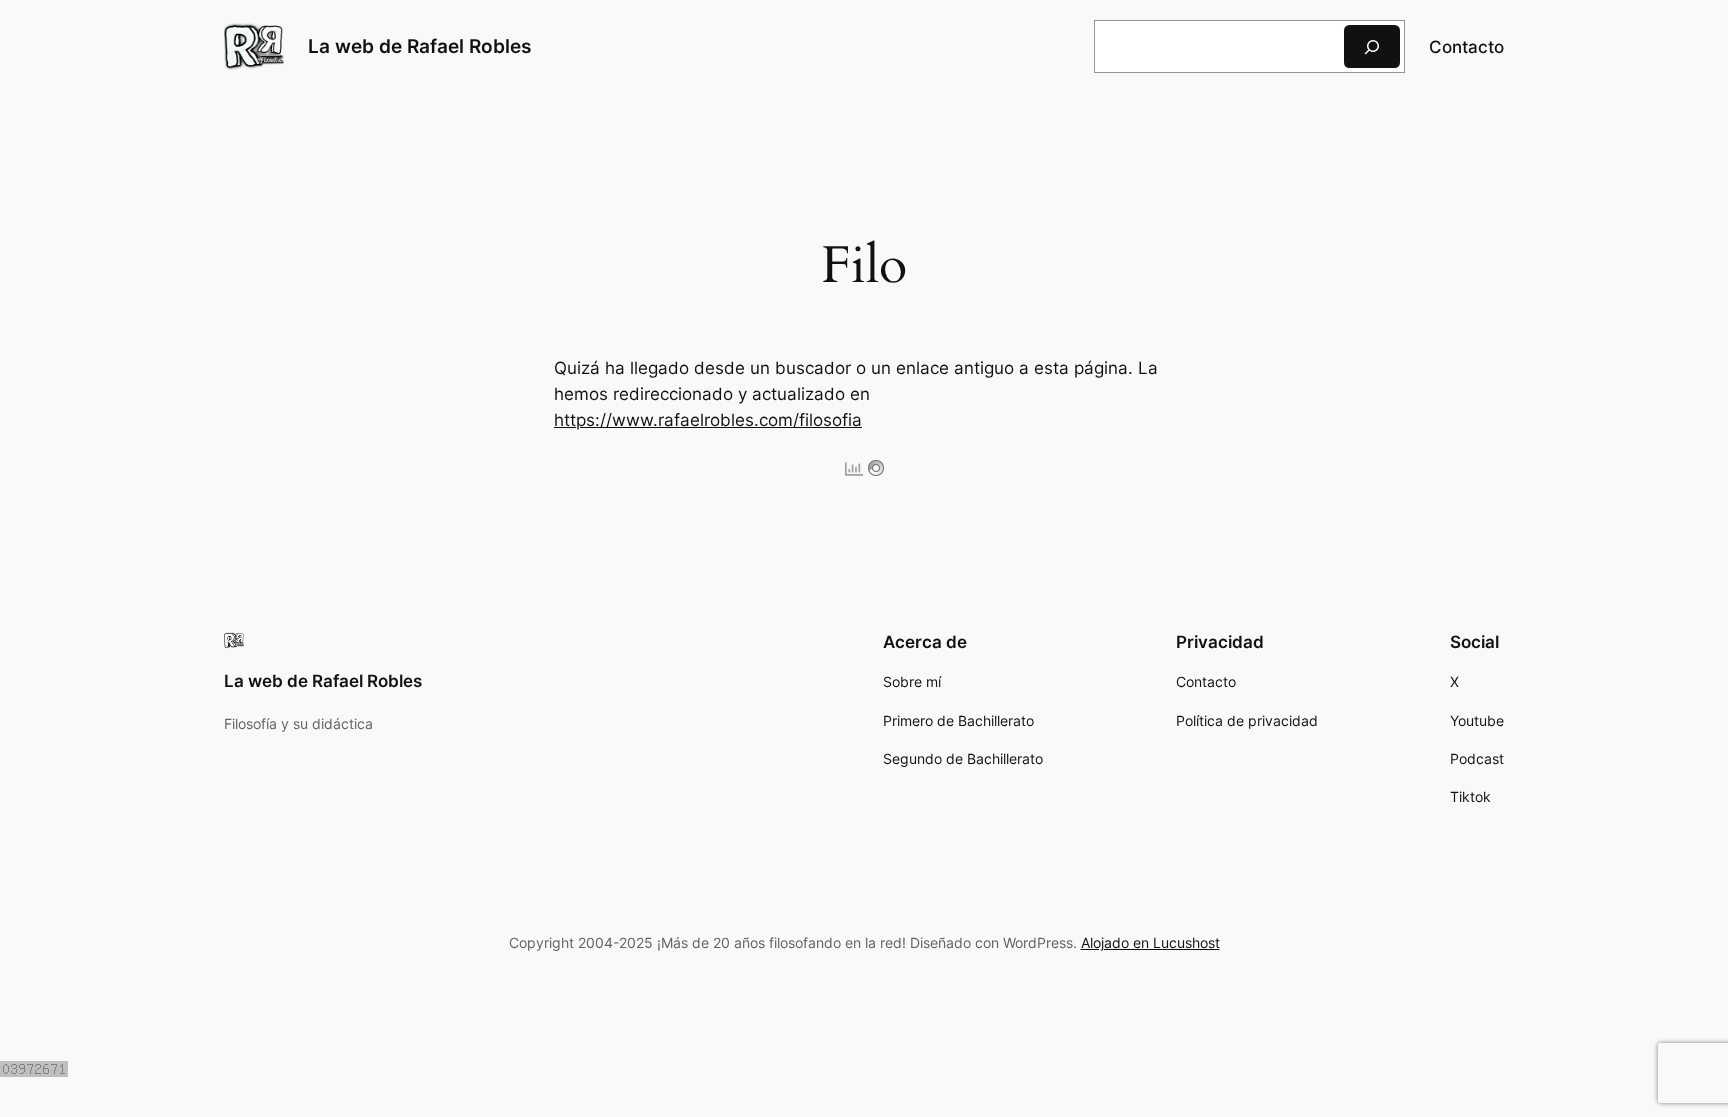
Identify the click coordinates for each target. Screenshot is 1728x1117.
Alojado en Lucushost (1150, 942)
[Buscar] (1372, 46)
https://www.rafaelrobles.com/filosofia (708, 420)
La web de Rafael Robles (419, 46)
